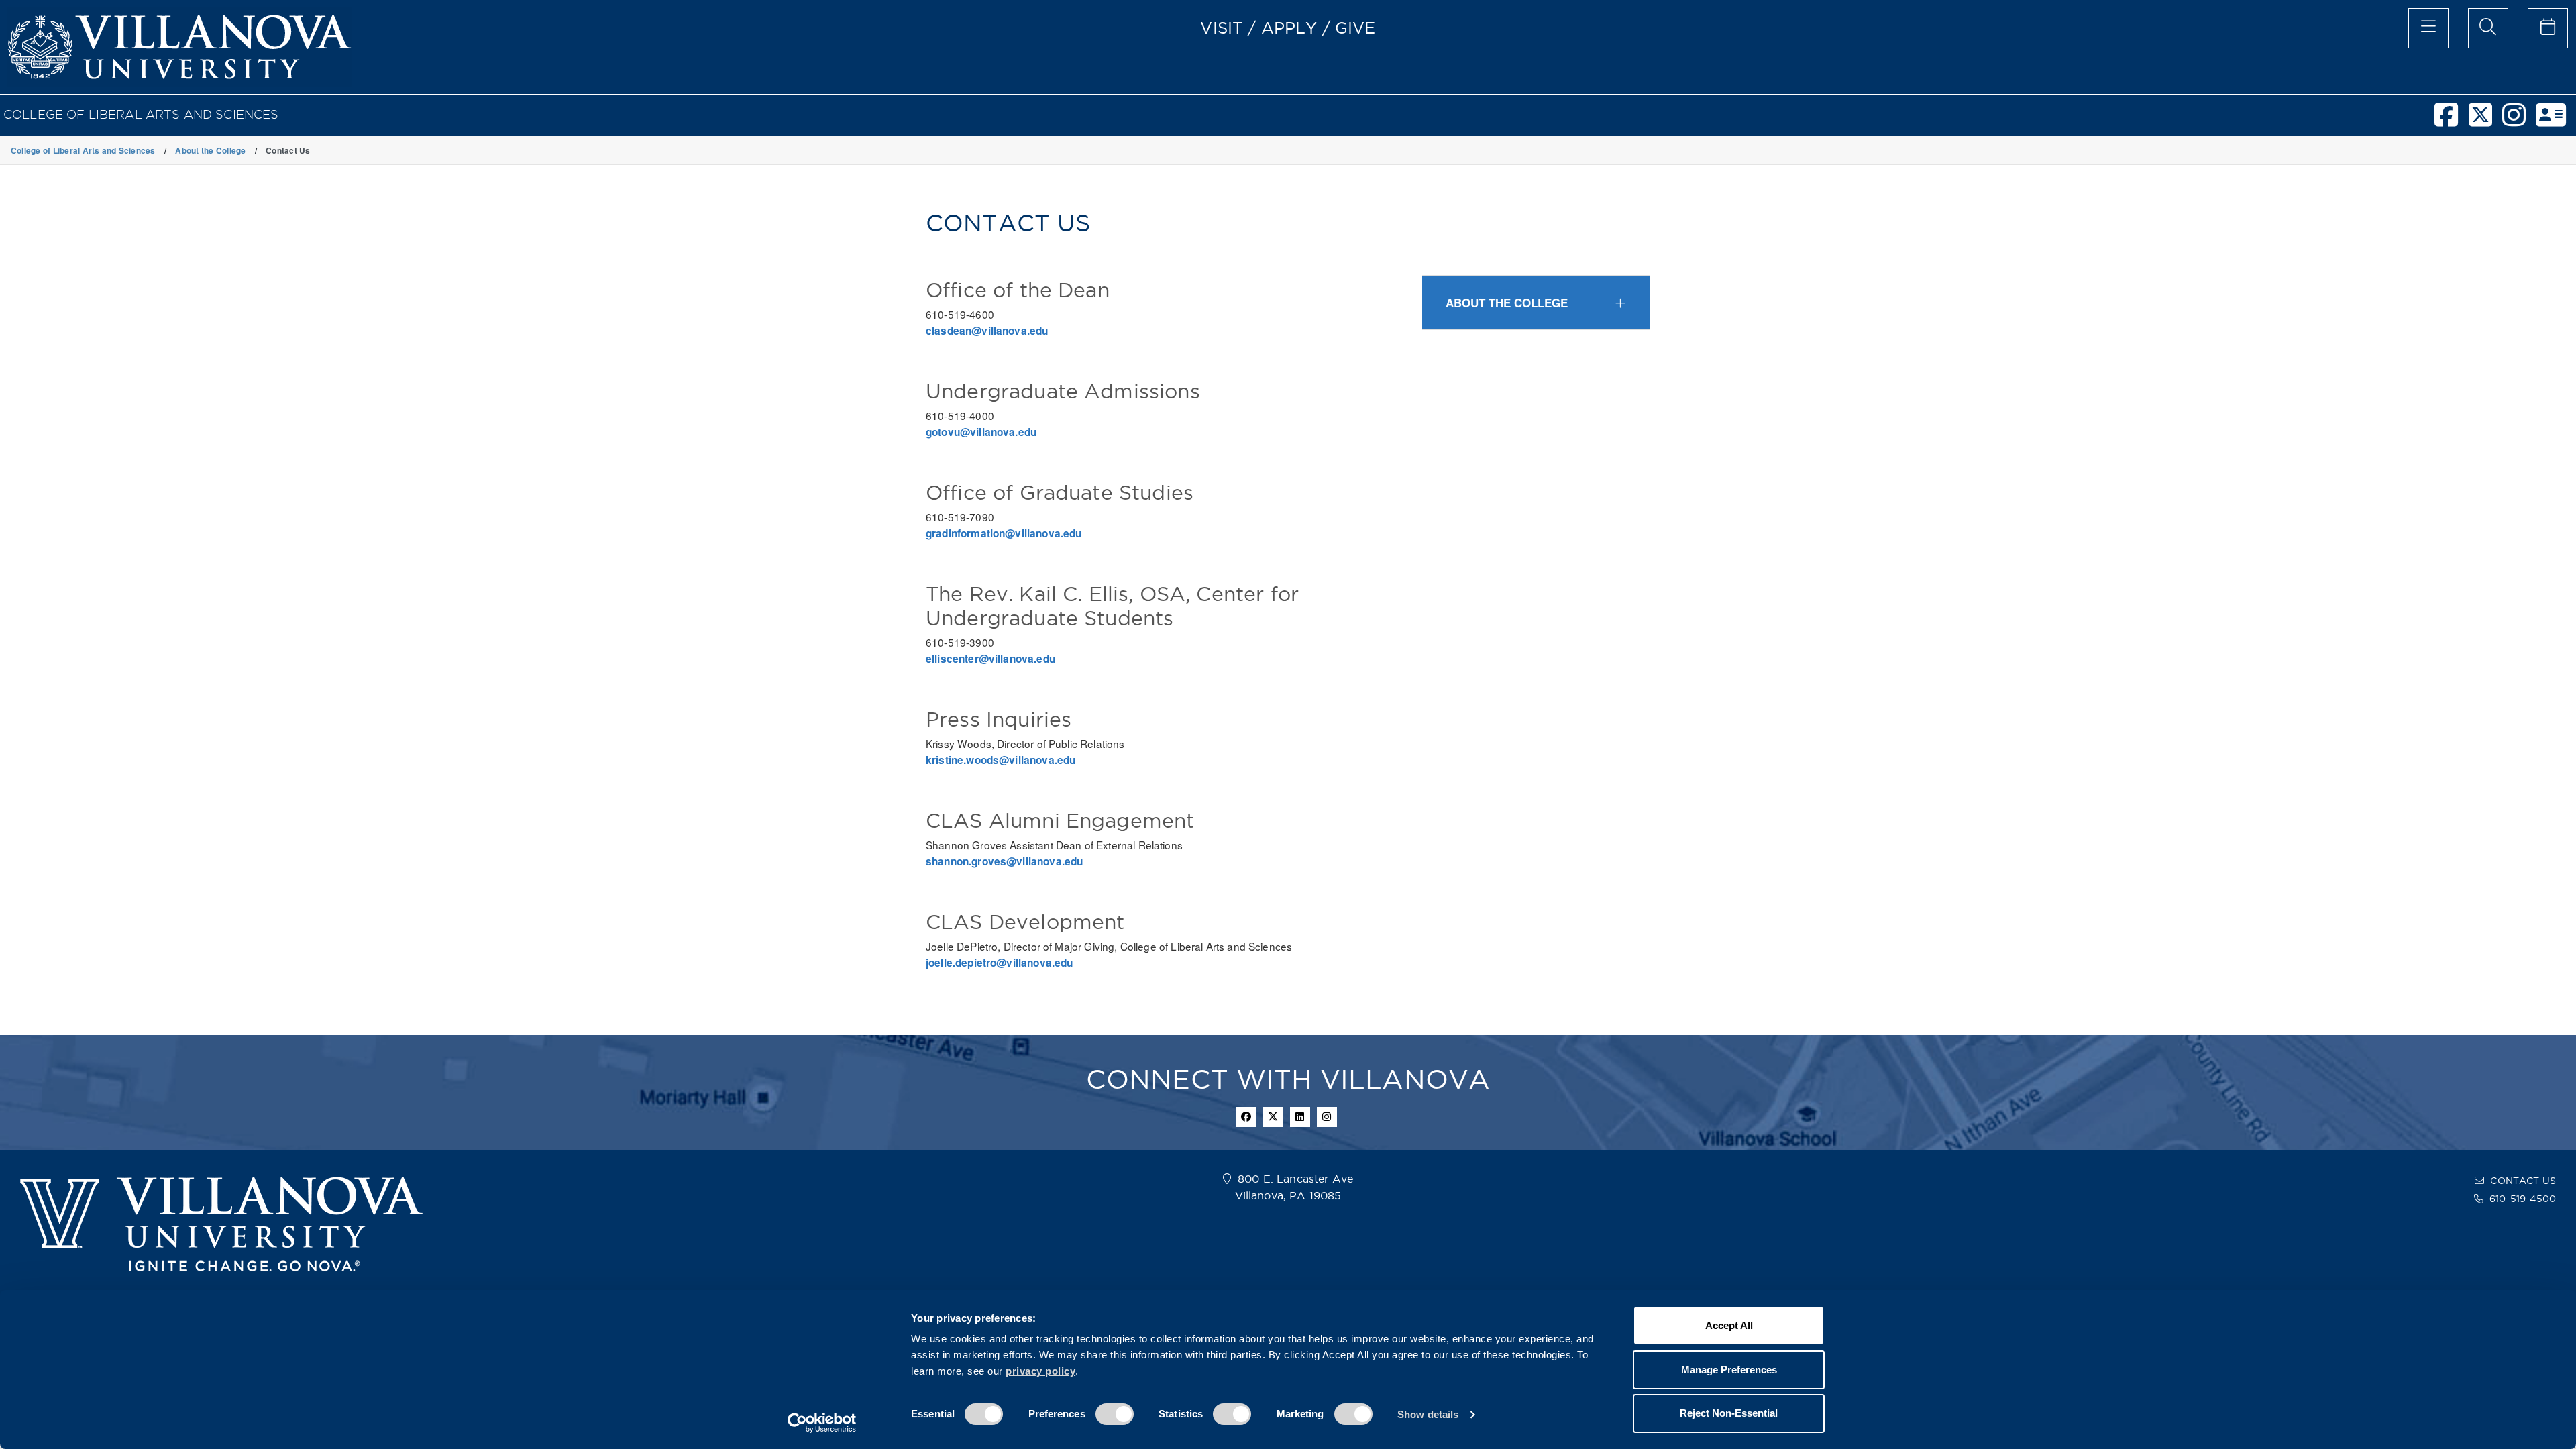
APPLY (1289, 28)
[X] (2485, 121)
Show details (1428, 1414)
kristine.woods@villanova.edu (1001, 760)
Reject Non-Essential (1729, 1413)
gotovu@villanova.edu (981, 432)
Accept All (1729, 1325)
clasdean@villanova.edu (987, 331)
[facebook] (2451, 121)
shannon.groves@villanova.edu (1004, 861)
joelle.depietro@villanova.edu (1000, 963)
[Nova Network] (2556, 121)
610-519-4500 (2523, 1199)
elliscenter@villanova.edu (990, 659)
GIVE (1355, 28)
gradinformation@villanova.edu (1004, 533)
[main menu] (2428, 28)
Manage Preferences (1729, 1370)
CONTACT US (2523, 1181)
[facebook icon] (1246, 1117)
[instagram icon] (1327, 1117)
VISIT (1222, 28)
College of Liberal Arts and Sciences (141, 114)
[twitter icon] (1273, 1117)
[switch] (1115, 1414)
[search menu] (2488, 28)
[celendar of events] (2548, 28)
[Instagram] (2519, 121)
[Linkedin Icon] (1300, 1117)
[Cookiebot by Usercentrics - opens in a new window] (822, 1423)
